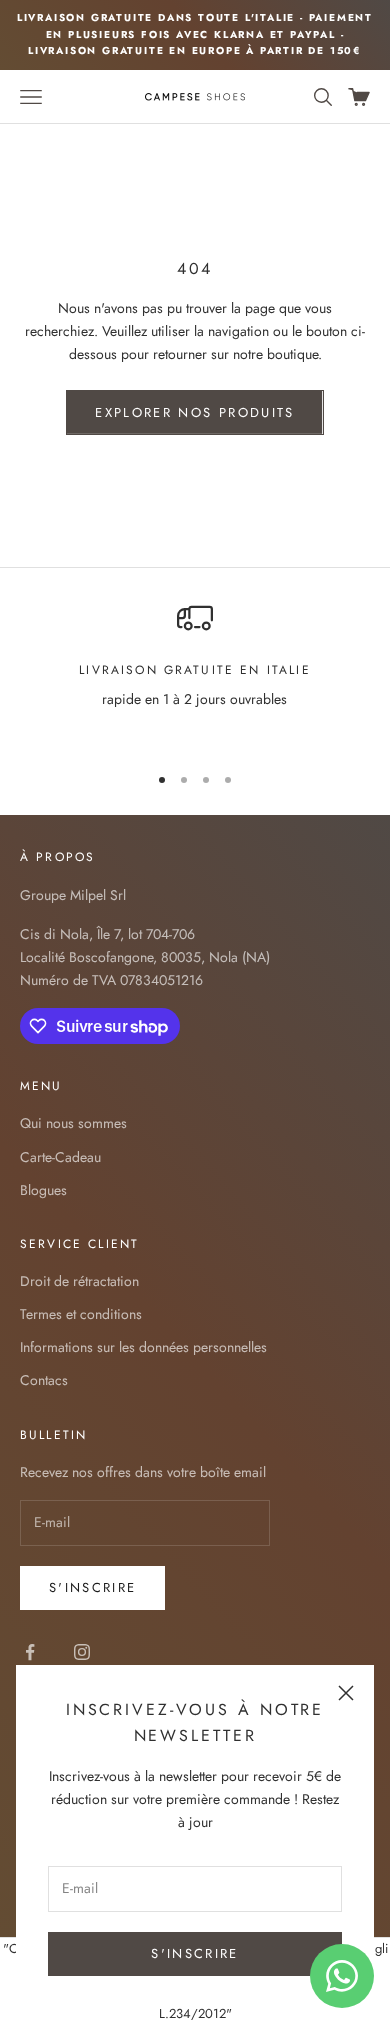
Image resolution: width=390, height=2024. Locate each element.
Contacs (44, 1380)
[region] (195, 673)
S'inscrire (92, 1587)
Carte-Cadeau (60, 1157)
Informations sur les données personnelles (143, 1347)
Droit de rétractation (79, 1281)
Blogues (43, 1190)
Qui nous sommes (73, 1123)
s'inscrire (194, 1953)
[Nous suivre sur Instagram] (82, 1652)
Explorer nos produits (194, 412)
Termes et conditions (81, 1314)
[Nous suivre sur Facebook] (30, 1652)
